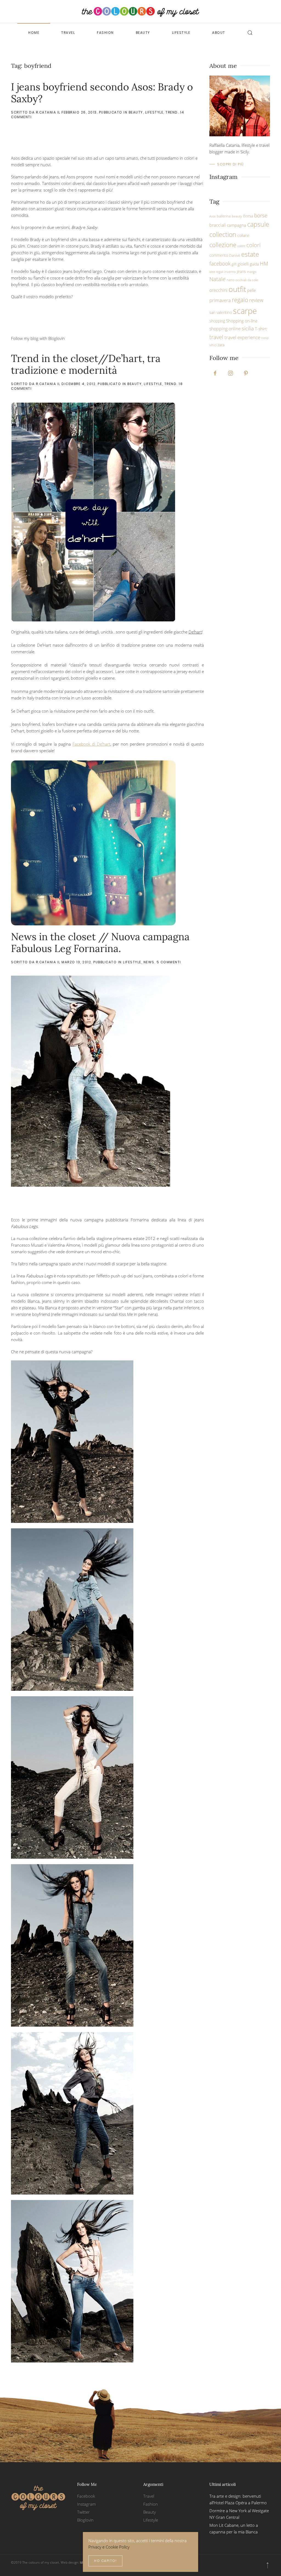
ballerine (224, 216)
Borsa (248, 216)
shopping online (225, 329)
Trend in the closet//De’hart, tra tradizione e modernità (86, 364)
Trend (172, 112)
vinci (213, 345)
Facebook (86, 2496)
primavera (220, 300)
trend (265, 338)
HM (264, 264)
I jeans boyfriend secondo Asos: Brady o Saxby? (102, 93)
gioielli (243, 264)
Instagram (86, 2504)
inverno (230, 272)
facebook (220, 263)
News (149, 962)
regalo (240, 300)
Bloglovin (85, 2520)
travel (216, 337)
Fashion (105, 33)
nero (231, 280)
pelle (252, 290)
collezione (223, 245)
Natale (217, 279)
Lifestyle (181, 33)
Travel (68, 33)
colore (241, 246)
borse (261, 215)
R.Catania (46, 112)
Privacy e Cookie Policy (109, 2547)
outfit (237, 289)
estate (250, 254)
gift (234, 264)
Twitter (83, 2512)
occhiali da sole (247, 280)
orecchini (218, 290)
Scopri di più (231, 164)
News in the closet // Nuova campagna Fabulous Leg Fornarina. (100, 943)
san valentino (221, 312)
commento (219, 255)
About (219, 33)
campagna (237, 225)
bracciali (218, 225)
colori (254, 245)
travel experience (242, 337)
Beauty (143, 33)
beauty (237, 216)
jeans (241, 271)
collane (243, 235)
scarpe (245, 311)
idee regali (216, 272)
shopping (217, 321)
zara (221, 345)
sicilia (248, 328)
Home (34, 33)
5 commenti (169, 962)
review (256, 300)
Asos (213, 216)
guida (254, 264)
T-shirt (261, 329)
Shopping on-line (242, 321)
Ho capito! (105, 2561)
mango (252, 272)
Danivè (235, 255)
